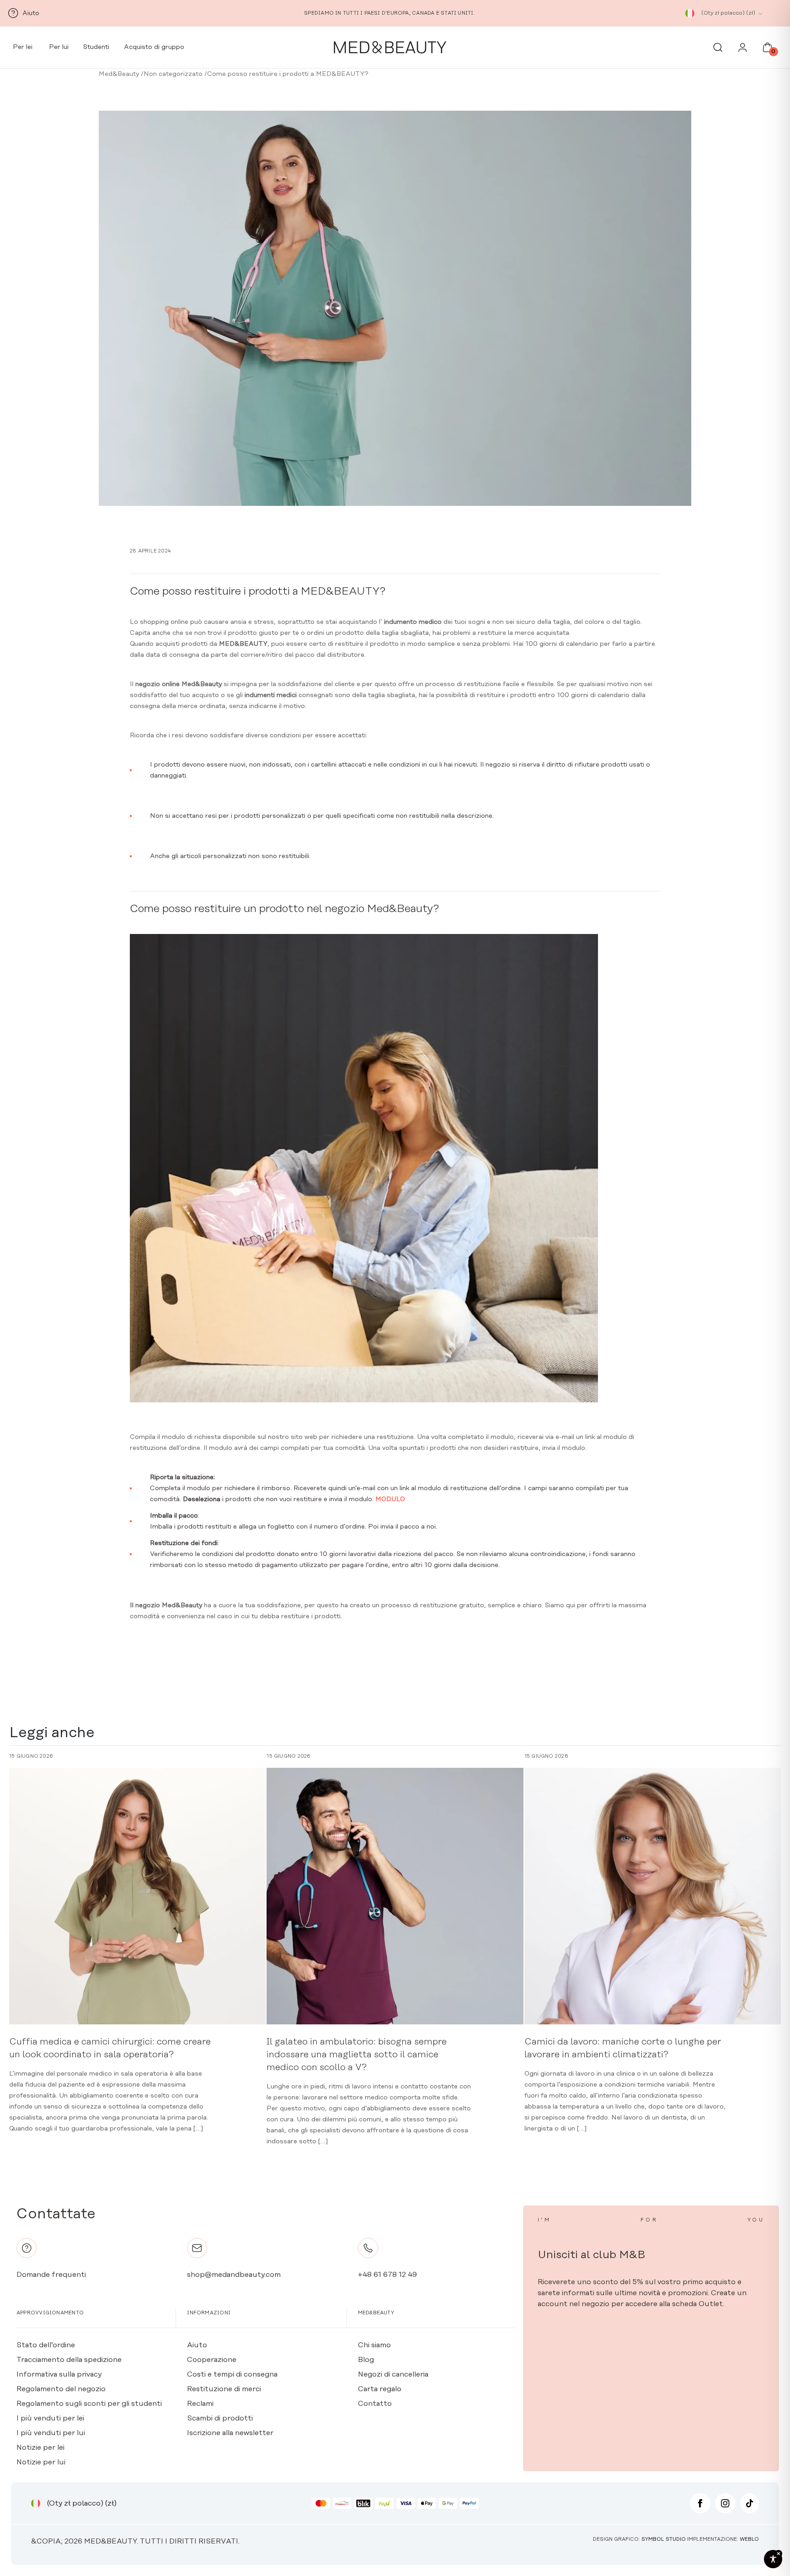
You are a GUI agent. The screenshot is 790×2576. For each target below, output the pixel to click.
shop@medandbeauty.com (234, 2275)
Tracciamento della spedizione (69, 2360)
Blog (366, 2360)
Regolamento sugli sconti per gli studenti (89, 2404)
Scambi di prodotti (220, 2418)
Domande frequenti (51, 2275)
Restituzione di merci (224, 2389)
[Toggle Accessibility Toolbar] (773, 2559)
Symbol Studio (664, 2539)
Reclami (200, 2404)
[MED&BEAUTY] (390, 48)
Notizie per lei (40, 2447)
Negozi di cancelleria (393, 2374)
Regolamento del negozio (61, 2389)
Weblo (749, 2539)
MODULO (390, 1499)
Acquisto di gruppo (154, 47)
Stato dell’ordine (46, 2345)
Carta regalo (380, 2389)
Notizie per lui (41, 2462)
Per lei (22, 47)
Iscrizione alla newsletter (230, 2433)
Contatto (375, 2404)
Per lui (58, 47)
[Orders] (743, 50)
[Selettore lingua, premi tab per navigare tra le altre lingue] (690, 13)
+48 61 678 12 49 (387, 2275)
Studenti (96, 47)
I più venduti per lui (51, 2433)
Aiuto (197, 2345)
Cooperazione (212, 2360)
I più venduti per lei (50, 2418)
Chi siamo (374, 2345)
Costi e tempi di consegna (232, 2374)
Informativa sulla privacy (59, 2374)
